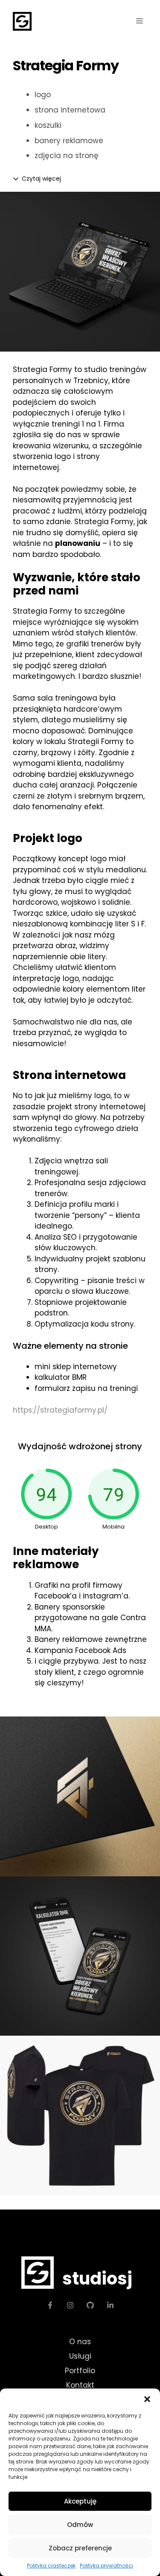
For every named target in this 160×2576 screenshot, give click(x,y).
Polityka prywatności (106, 2566)
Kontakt (80, 2385)
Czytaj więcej (41, 179)
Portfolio (80, 2371)
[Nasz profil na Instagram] (70, 2305)
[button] (147, 2399)
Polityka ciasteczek (51, 2566)
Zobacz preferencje (80, 2548)
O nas (80, 2342)
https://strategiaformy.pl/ (60, 1410)
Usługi (80, 2356)
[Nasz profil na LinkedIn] (110, 2305)
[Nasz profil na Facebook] (50, 2305)
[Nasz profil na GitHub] (90, 2305)
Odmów (80, 2525)
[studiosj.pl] (22, 21)
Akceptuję (80, 2501)
